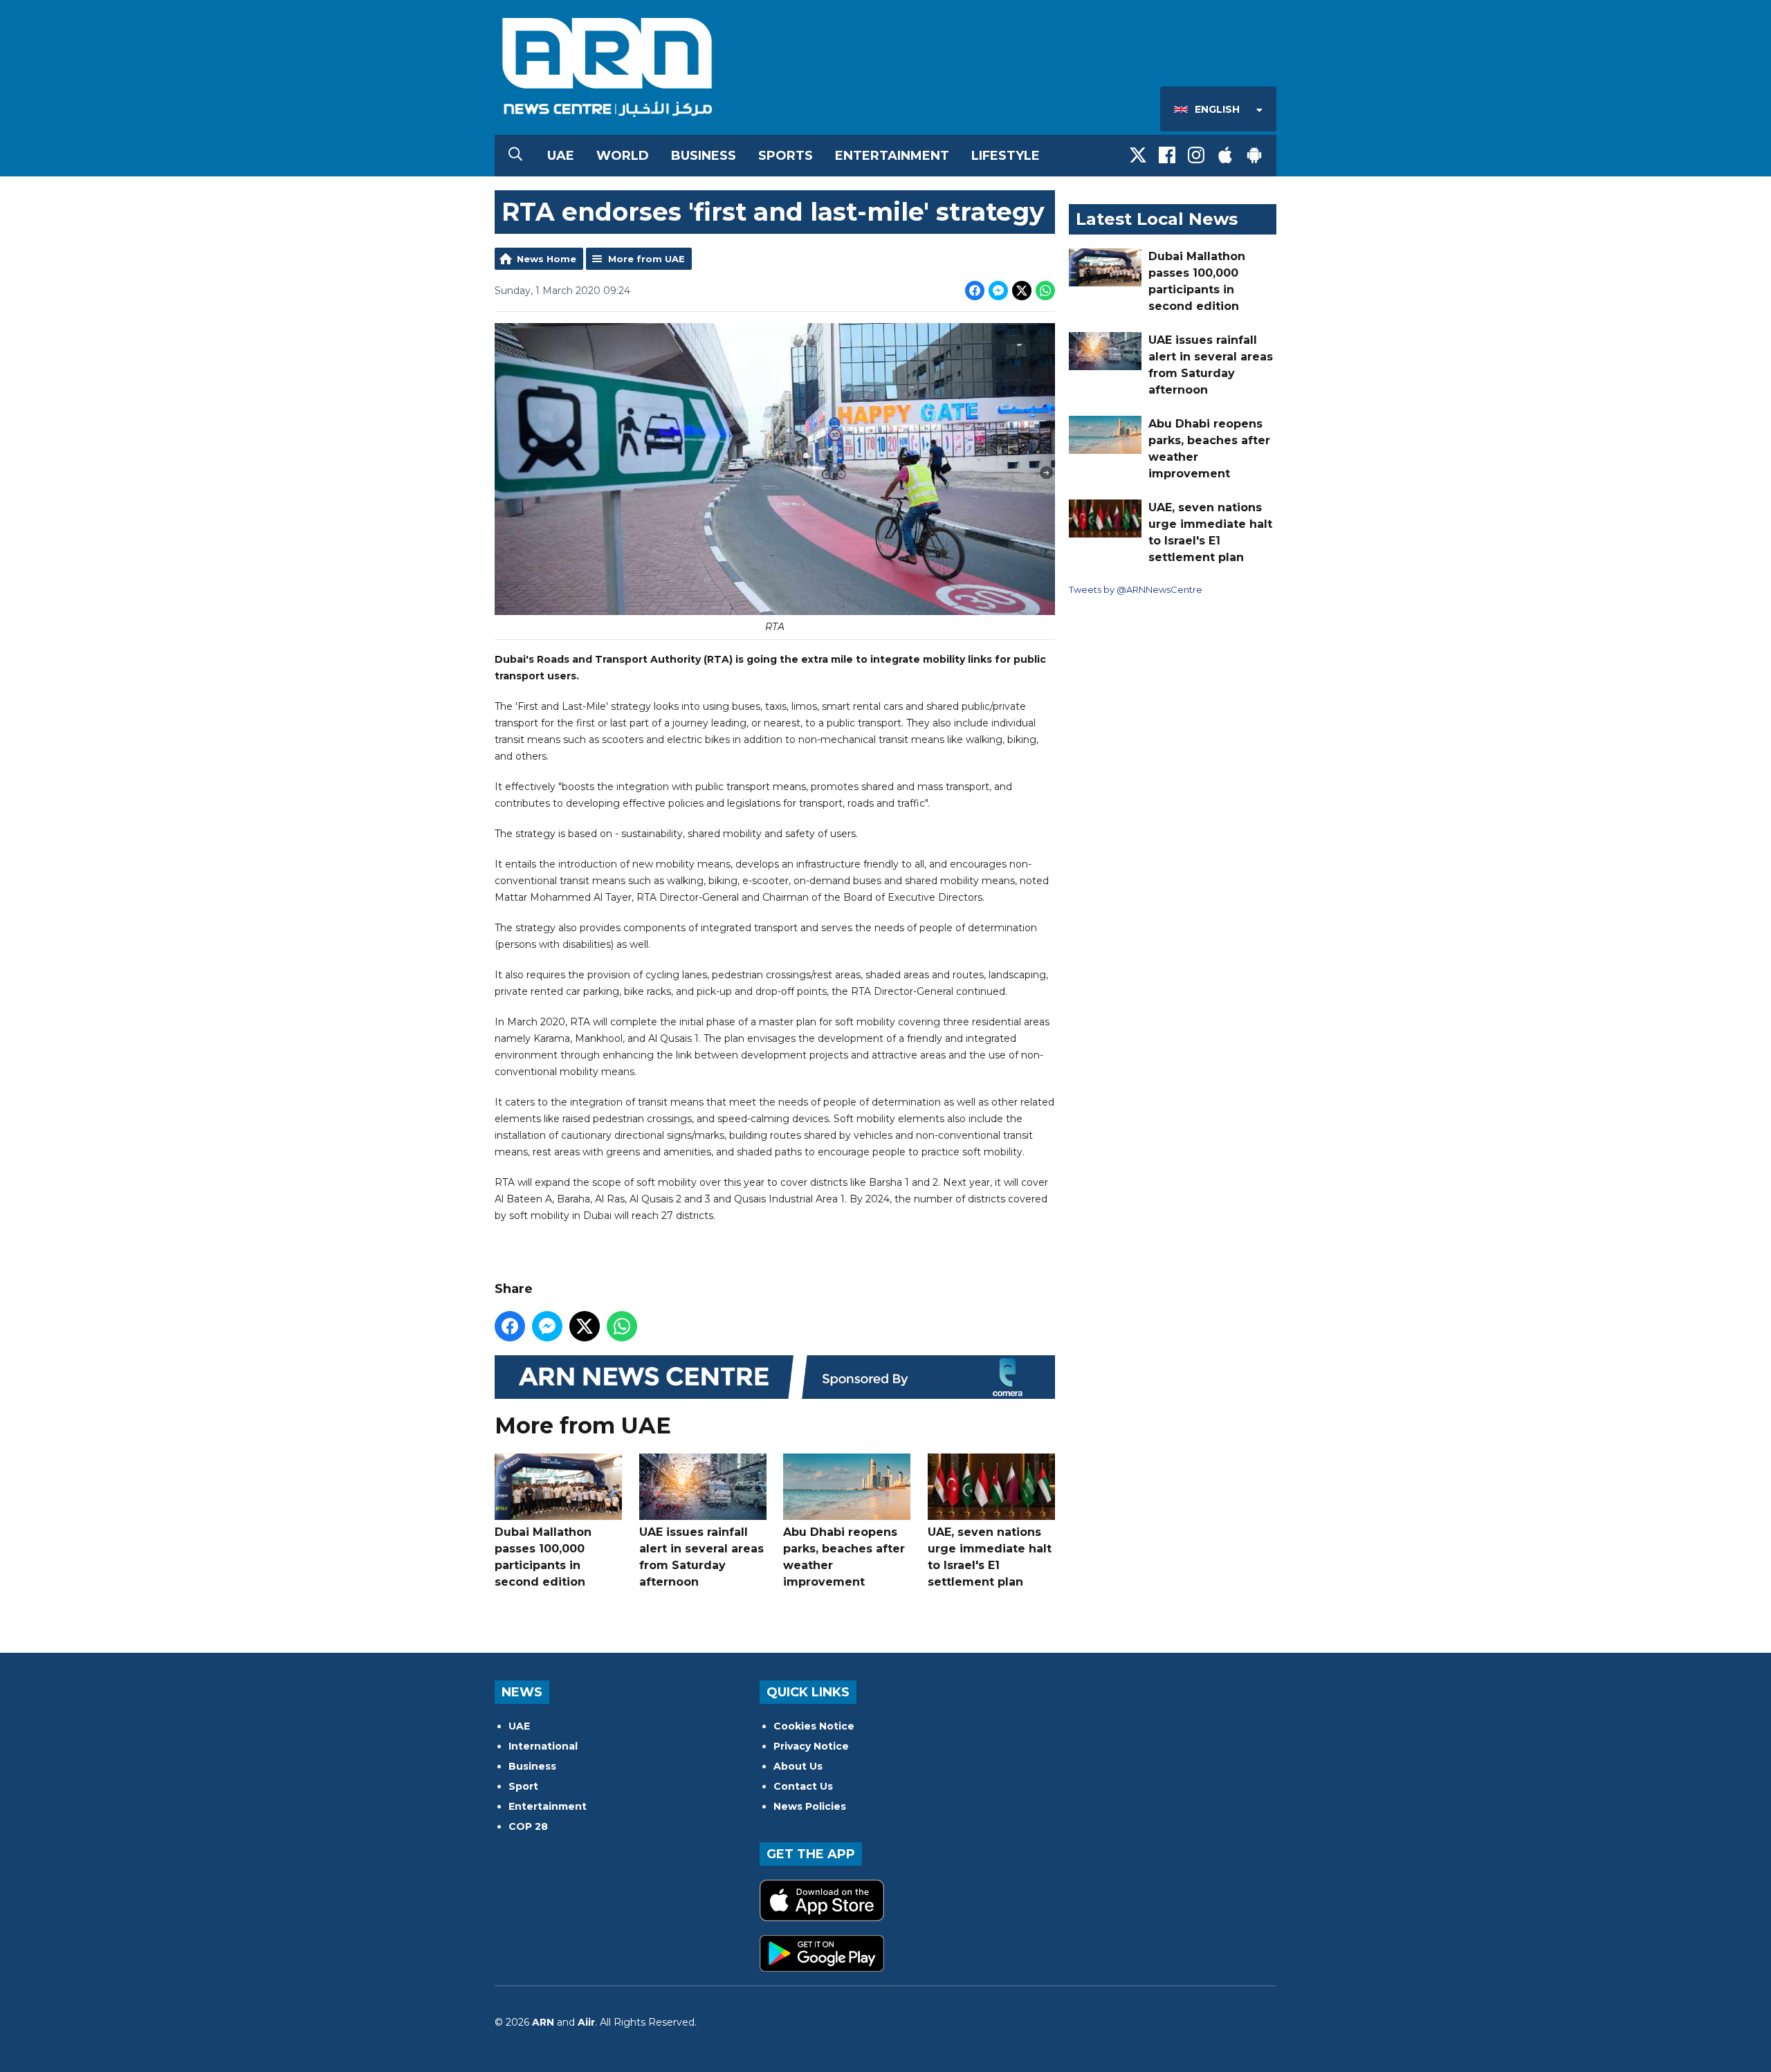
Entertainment (892, 156)
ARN (543, 2022)
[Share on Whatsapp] (1045, 291)
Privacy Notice (811, 1746)
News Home (547, 259)
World (623, 156)
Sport (523, 1786)
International (543, 1746)
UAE (561, 156)
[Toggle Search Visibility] (515, 156)
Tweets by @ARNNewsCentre (1136, 589)
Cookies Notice (814, 1726)
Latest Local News (1157, 219)
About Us (798, 1766)
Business (704, 156)
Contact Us (803, 1786)
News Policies (810, 1806)
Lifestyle (1006, 156)
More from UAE (646, 259)
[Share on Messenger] (998, 291)
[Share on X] (1022, 291)
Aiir (586, 2022)
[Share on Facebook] (975, 291)
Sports (786, 156)
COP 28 (528, 1826)
